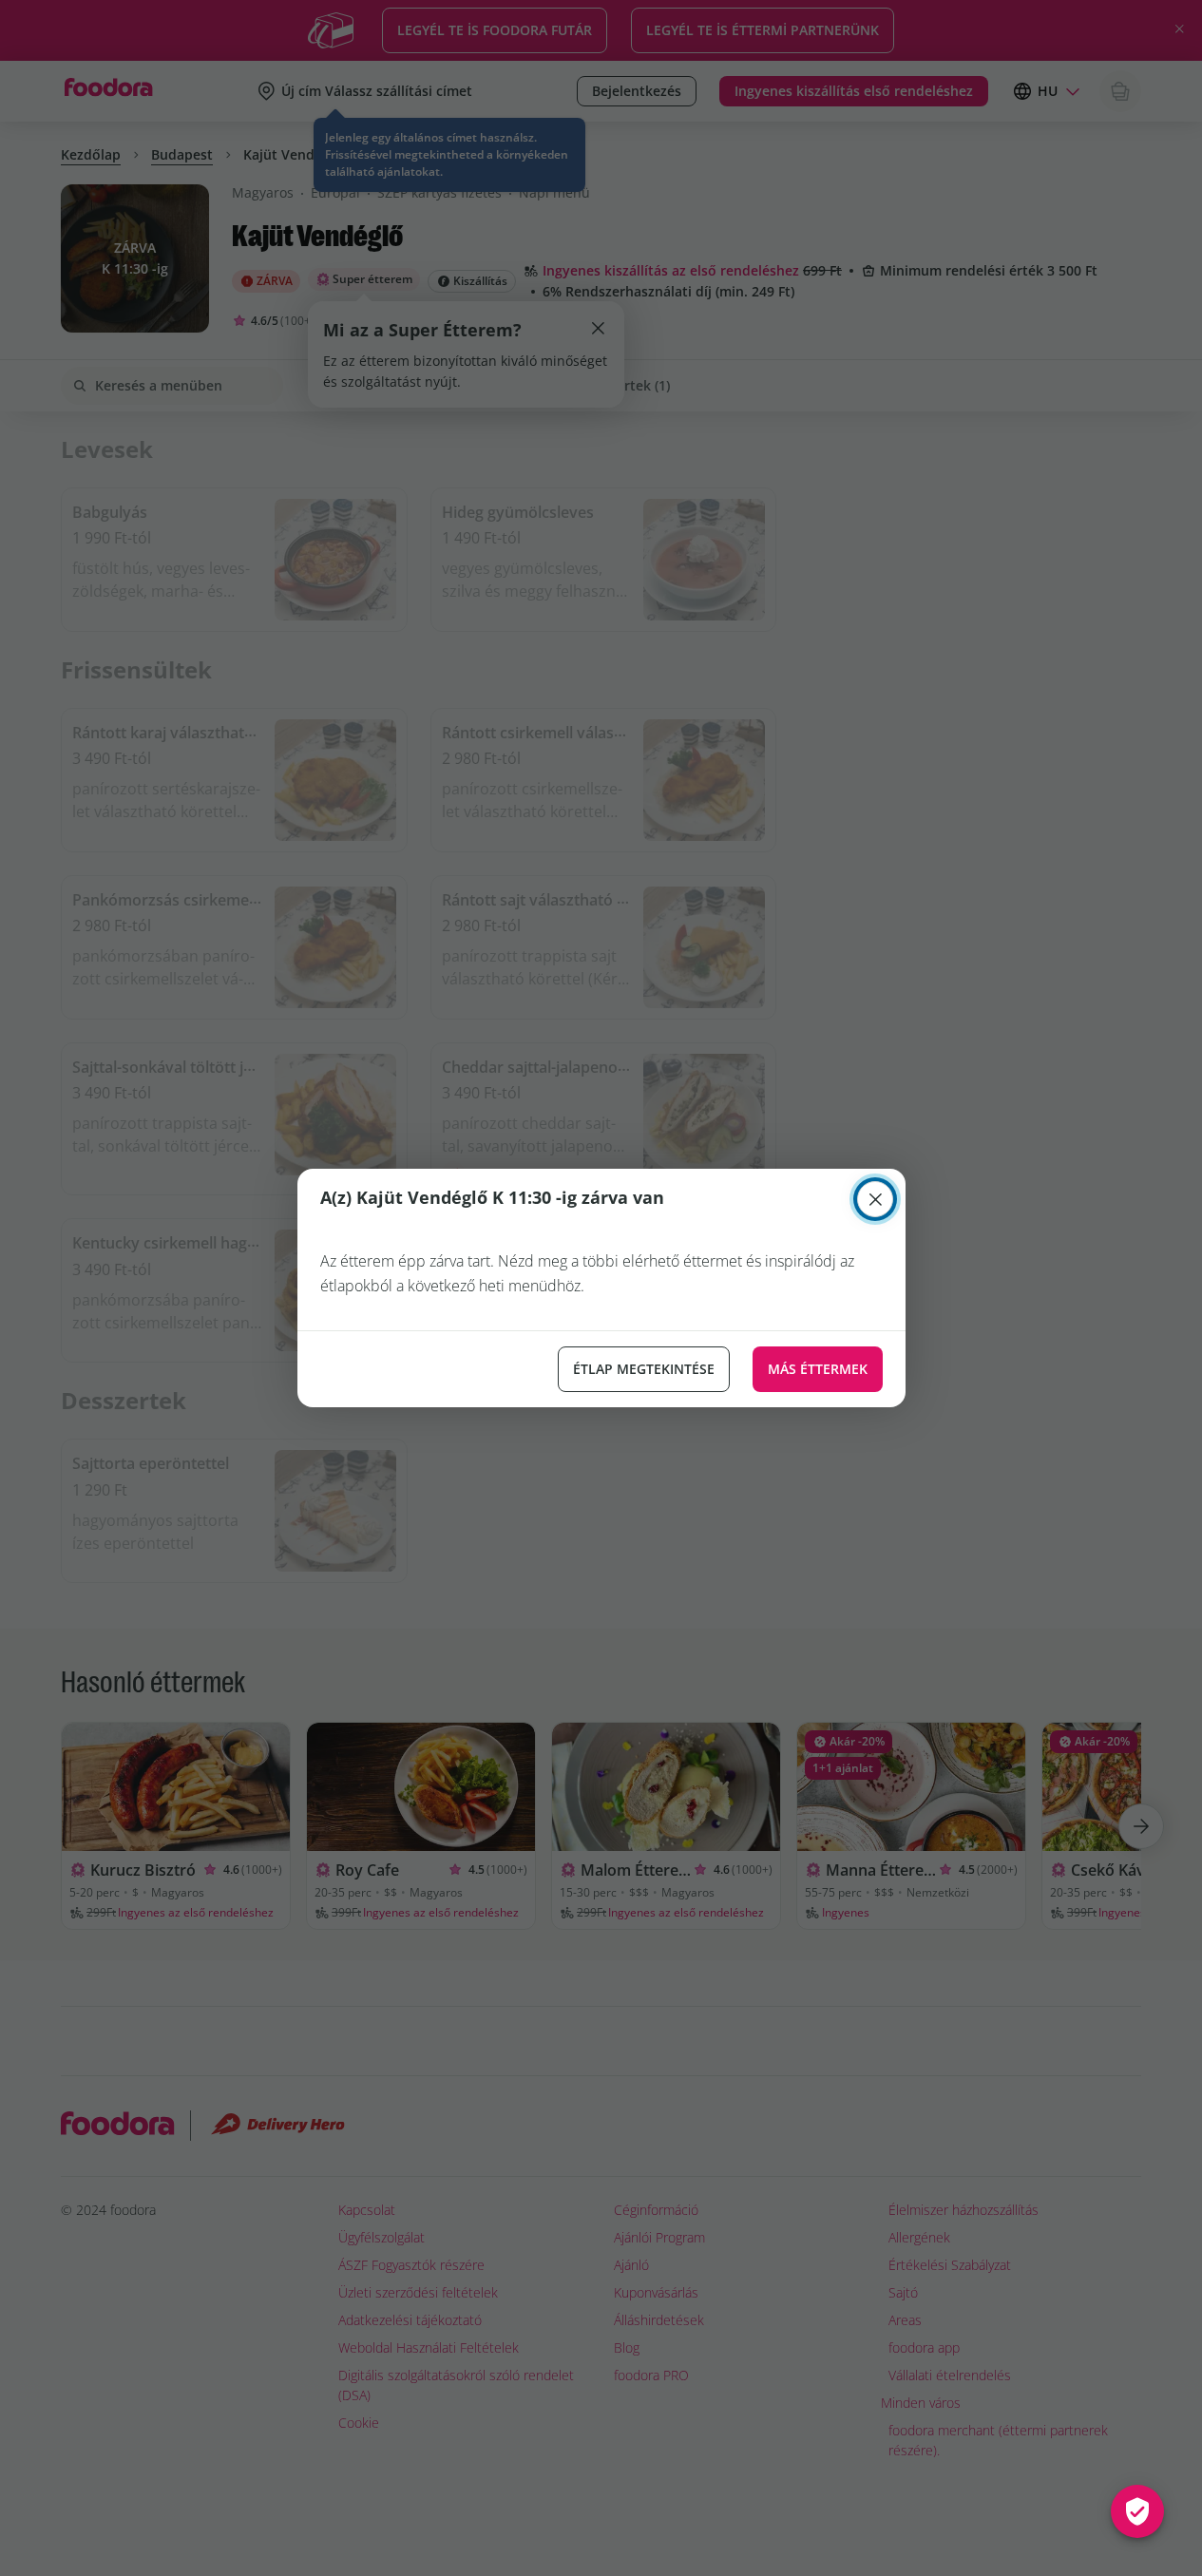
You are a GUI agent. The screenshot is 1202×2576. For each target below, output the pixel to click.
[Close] (875, 1199)
